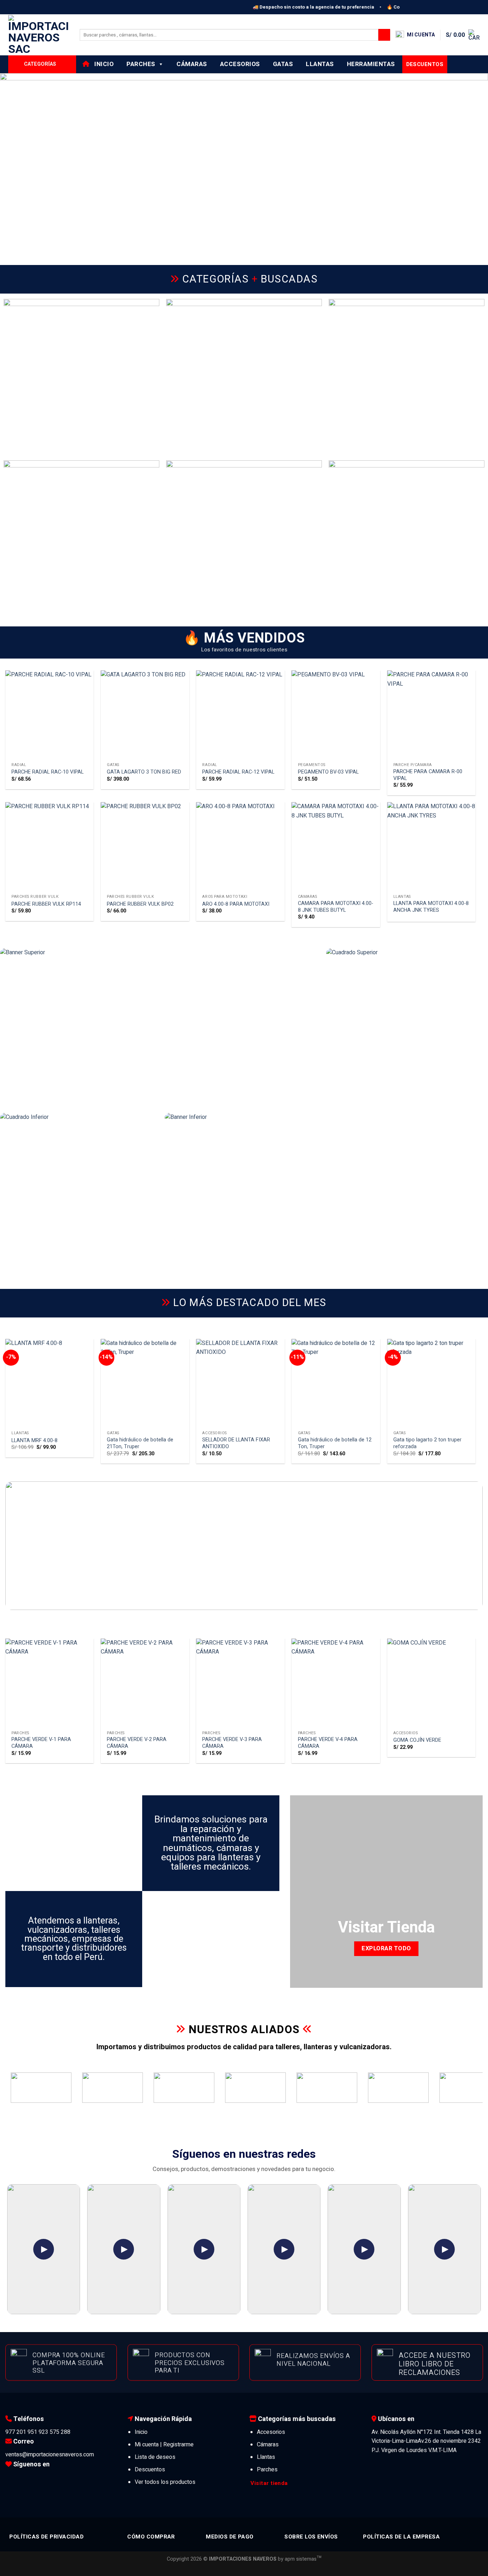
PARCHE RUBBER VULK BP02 (140, 904)
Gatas (283, 64)
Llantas (320, 64)
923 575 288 (54, 2432)
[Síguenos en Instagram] (21, 2479)
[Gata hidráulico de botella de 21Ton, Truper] (145, 1383)
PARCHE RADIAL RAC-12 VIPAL (238, 772)
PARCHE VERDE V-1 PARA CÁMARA (41, 1743)
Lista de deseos (155, 2457)
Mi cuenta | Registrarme (164, 2445)
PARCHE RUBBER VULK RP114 (46, 904)
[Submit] (384, 35)
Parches (141, 64)
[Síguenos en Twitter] (32, 2479)
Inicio (102, 64)
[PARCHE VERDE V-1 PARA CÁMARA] (50, 1683)
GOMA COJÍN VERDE (417, 1740)
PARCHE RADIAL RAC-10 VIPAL (48, 772)
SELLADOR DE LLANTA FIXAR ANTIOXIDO (236, 1443)
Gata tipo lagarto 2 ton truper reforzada (427, 1443)
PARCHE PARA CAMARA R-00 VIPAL (428, 775)
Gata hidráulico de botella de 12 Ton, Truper (335, 1443)
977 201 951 (21, 2432)
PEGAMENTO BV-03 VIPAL (328, 772)
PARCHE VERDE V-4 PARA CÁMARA (328, 1743)
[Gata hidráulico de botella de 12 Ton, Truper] (336, 1383)
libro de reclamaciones (429, 2368)
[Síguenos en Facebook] (11, 2479)
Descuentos (150, 2470)
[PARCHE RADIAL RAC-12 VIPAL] (240, 715)
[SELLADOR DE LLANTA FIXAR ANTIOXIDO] (240, 1383)
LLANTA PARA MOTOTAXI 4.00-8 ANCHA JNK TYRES (431, 907)
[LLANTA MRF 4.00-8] (50, 1383)
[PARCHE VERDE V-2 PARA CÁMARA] (145, 1683)
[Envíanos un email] (43, 2479)
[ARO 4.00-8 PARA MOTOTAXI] (240, 846)
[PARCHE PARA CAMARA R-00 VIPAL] (432, 715)
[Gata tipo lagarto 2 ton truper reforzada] (432, 1383)
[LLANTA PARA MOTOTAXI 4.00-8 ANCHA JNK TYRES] (432, 846)
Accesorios (240, 64)
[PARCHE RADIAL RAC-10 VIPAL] (50, 715)
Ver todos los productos (165, 2482)
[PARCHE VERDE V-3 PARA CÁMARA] (240, 1683)
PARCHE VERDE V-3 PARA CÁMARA (232, 1743)
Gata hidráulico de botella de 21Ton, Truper (140, 1443)
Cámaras (192, 64)
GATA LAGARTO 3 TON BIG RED (144, 772)
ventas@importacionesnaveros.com (50, 2455)
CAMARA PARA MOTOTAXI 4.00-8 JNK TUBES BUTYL (336, 907)
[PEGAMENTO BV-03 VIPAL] (336, 715)
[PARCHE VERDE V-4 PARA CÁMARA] (336, 1683)
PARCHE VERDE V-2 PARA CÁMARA (137, 1743)
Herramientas (371, 64)
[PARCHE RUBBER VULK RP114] (50, 846)
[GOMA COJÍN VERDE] (432, 1683)
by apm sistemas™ (299, 2559)
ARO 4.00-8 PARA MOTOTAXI (236, 904)
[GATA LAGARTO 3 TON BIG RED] (145, 715)
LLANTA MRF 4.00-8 (34, 1441)
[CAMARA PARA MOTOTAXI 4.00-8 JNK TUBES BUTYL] (336, 846)
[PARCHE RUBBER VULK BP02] (145, 846)
